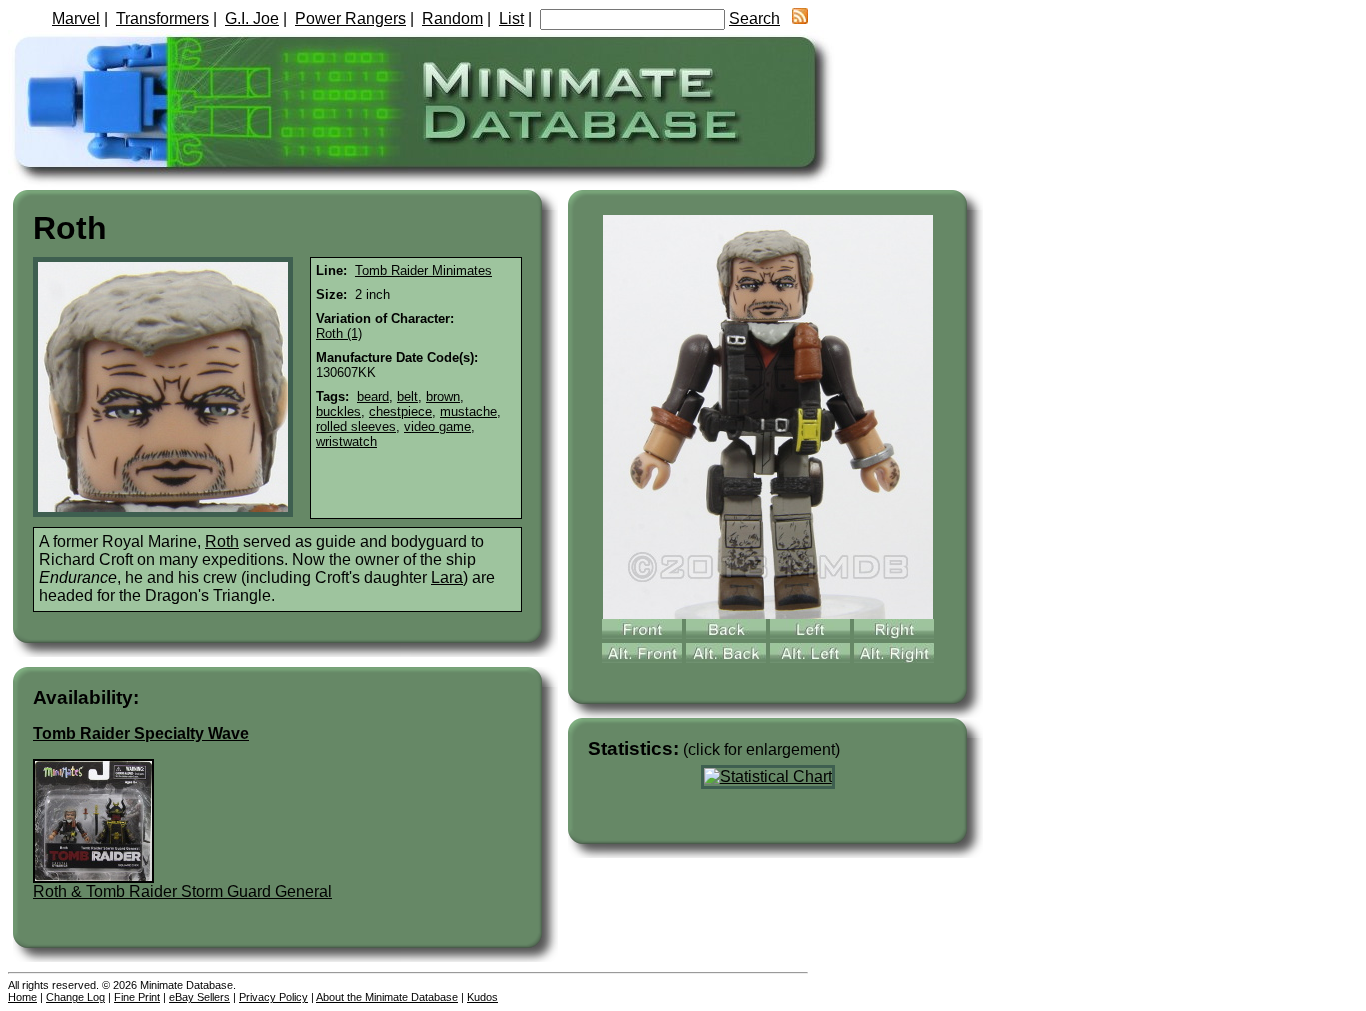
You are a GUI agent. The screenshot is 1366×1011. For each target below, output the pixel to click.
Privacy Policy (273, 997)
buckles (338, 411)
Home (22, 997)
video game (437, 426)
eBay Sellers (199, 997)
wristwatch (346, 441)
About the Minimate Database (387, 997)
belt (407, 396)
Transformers (162, 18)
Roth (222, 541)
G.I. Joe (252, 18)
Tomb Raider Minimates (423, 270)
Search (754, 18)
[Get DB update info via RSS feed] (800, 18)
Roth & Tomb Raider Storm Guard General (182, 891)
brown (443, 396)
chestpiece (400, 411)
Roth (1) (339, 333)
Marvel (76, 18)
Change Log (75, 997)
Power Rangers (350, 18)
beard (373, 396)
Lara (447, 577)
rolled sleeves (356, 426)
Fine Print (137, 997)
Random (452, 18)
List (511, 18)
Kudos (482, 997)
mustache (468, 411)
